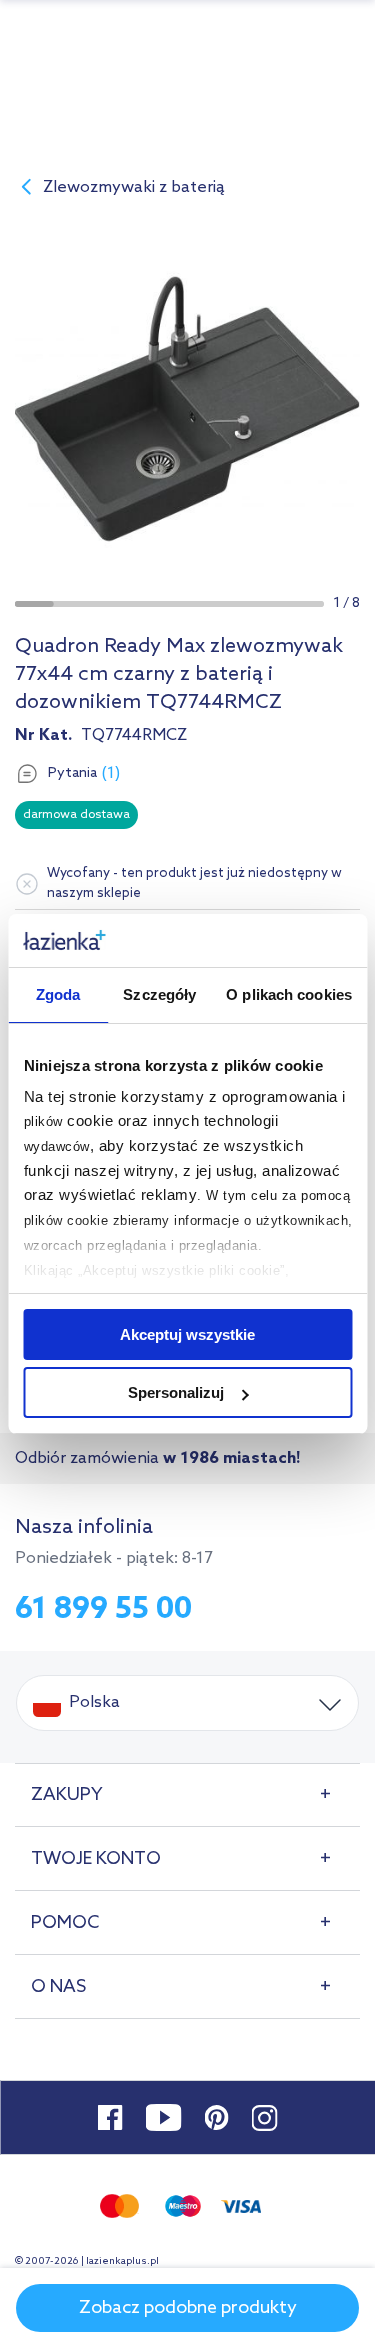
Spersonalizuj (176, 1392)
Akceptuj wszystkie (187, 1334)
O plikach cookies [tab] (289, 994)
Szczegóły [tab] (159, 994)
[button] (34, 604)
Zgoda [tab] (58, 994)
